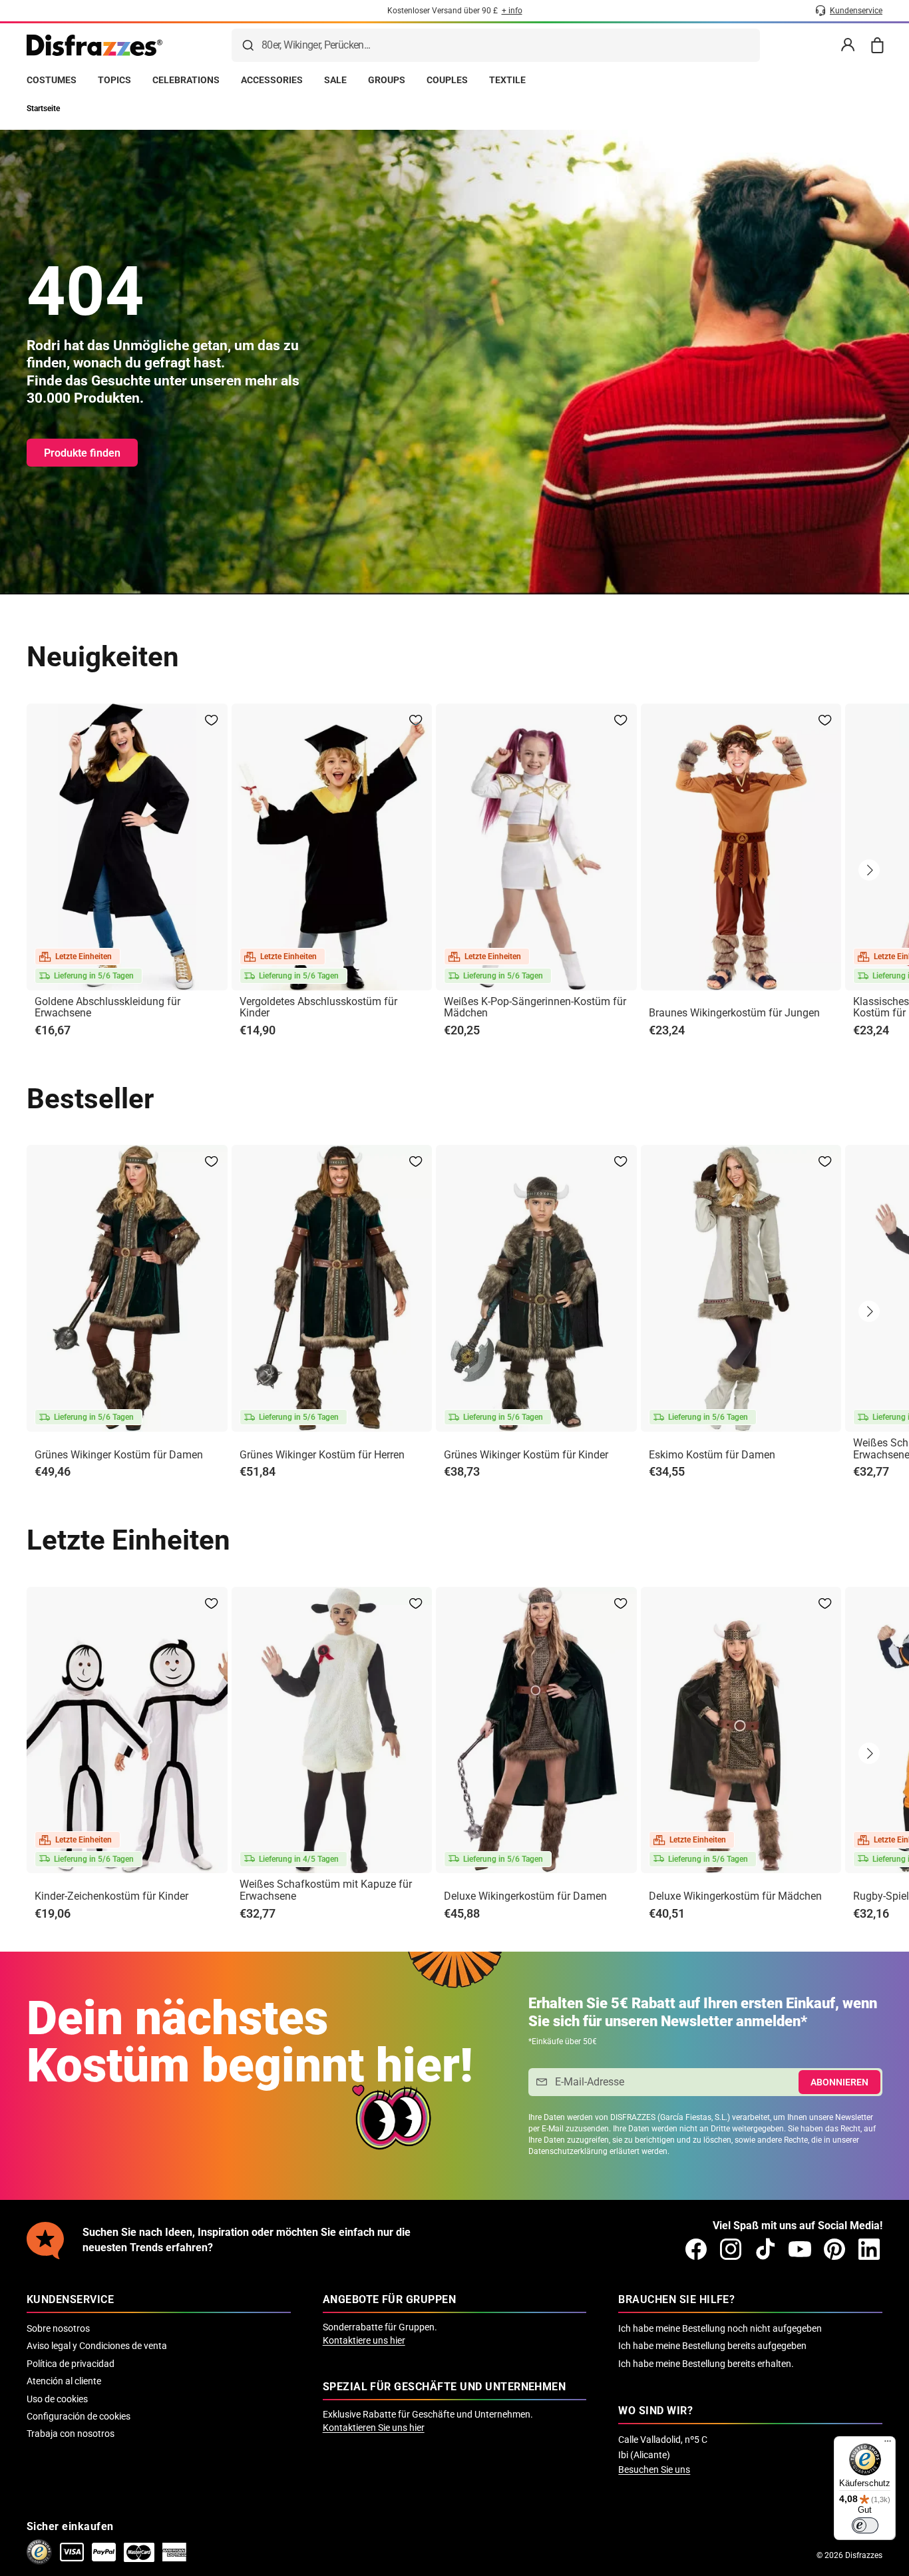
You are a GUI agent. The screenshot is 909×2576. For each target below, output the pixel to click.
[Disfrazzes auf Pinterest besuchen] (834, 2249)
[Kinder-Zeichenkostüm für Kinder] (127, 1730)
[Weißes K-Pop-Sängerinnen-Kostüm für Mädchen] (536, 847)
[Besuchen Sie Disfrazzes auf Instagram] (731, 2249)
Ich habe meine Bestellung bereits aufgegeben (712, 2346)
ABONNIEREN (839, 2082)
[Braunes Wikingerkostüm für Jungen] (741, 847)
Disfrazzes (864, 2555)
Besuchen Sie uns (654, 2469)
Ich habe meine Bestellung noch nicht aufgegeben (720, 2328)
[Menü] (888, 2444)
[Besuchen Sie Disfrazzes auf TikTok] (765, 2249)
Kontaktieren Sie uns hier (374, 2428)
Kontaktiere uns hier (364, 2340)
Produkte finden (82, 453)
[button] (869, 870)
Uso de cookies (57, 2399)
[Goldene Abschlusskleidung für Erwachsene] (127, 847)
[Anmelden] (848, 45)
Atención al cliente (64, 2381)
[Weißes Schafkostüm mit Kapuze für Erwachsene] (332, 1730)
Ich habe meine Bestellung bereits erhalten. (706, 2364)
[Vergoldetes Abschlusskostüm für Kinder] (332, 847)
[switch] (865, 2525)
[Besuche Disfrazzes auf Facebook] (696, 2249)
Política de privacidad (71, 2364)
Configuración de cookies (79, 2416)
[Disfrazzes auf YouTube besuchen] (800, 2249)
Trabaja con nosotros (71, 2434)
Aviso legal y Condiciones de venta (97, 2346)
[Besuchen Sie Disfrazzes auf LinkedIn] (869, 2249)
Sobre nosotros (58, 2328)
